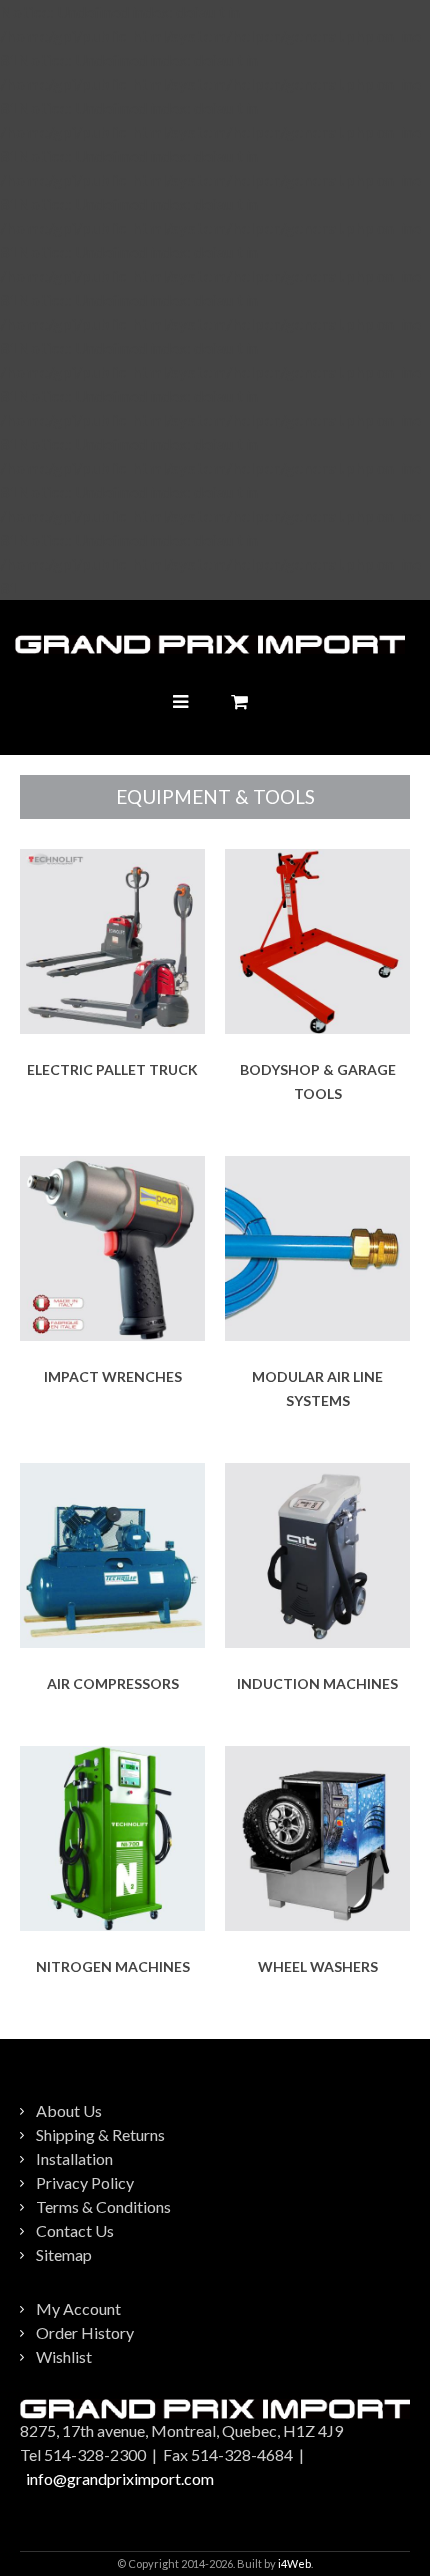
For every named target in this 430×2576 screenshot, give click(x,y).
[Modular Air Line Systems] (317, 1248)
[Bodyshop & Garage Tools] (317, 941)
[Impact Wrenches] (112, 1248)
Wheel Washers (318, 1966)
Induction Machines (317, 1683)
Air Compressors (113, 1683)
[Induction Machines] (317, 1555)
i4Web (294, 2563)
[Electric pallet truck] (112, 941)
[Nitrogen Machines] (112, 1838)
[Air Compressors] (112, 1555)
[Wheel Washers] (317, 1838)
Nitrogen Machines (113, 1966)
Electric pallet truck (112, 1069)
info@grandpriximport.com (120, 2478)
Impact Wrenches (113, 1376)
